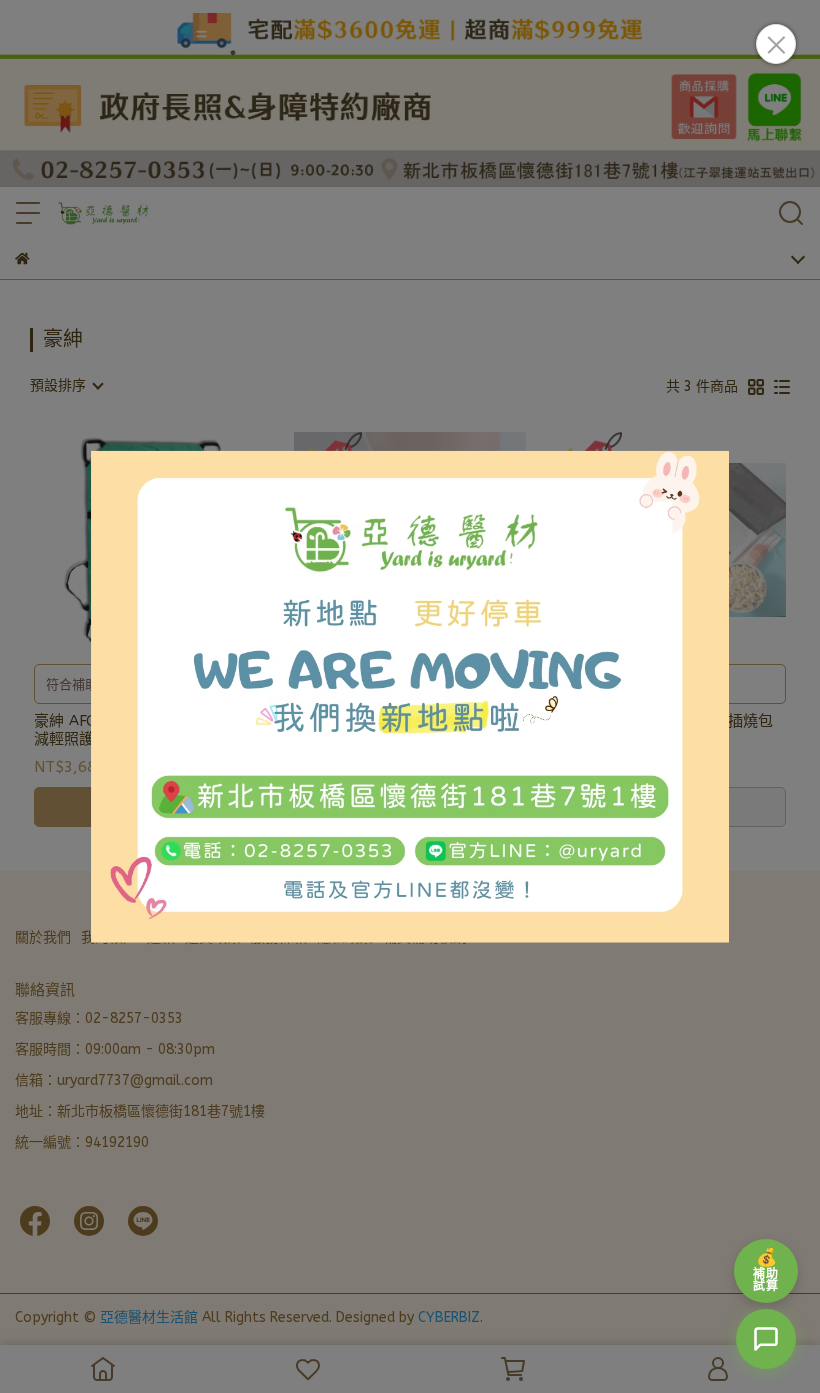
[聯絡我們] (766, 1339)
